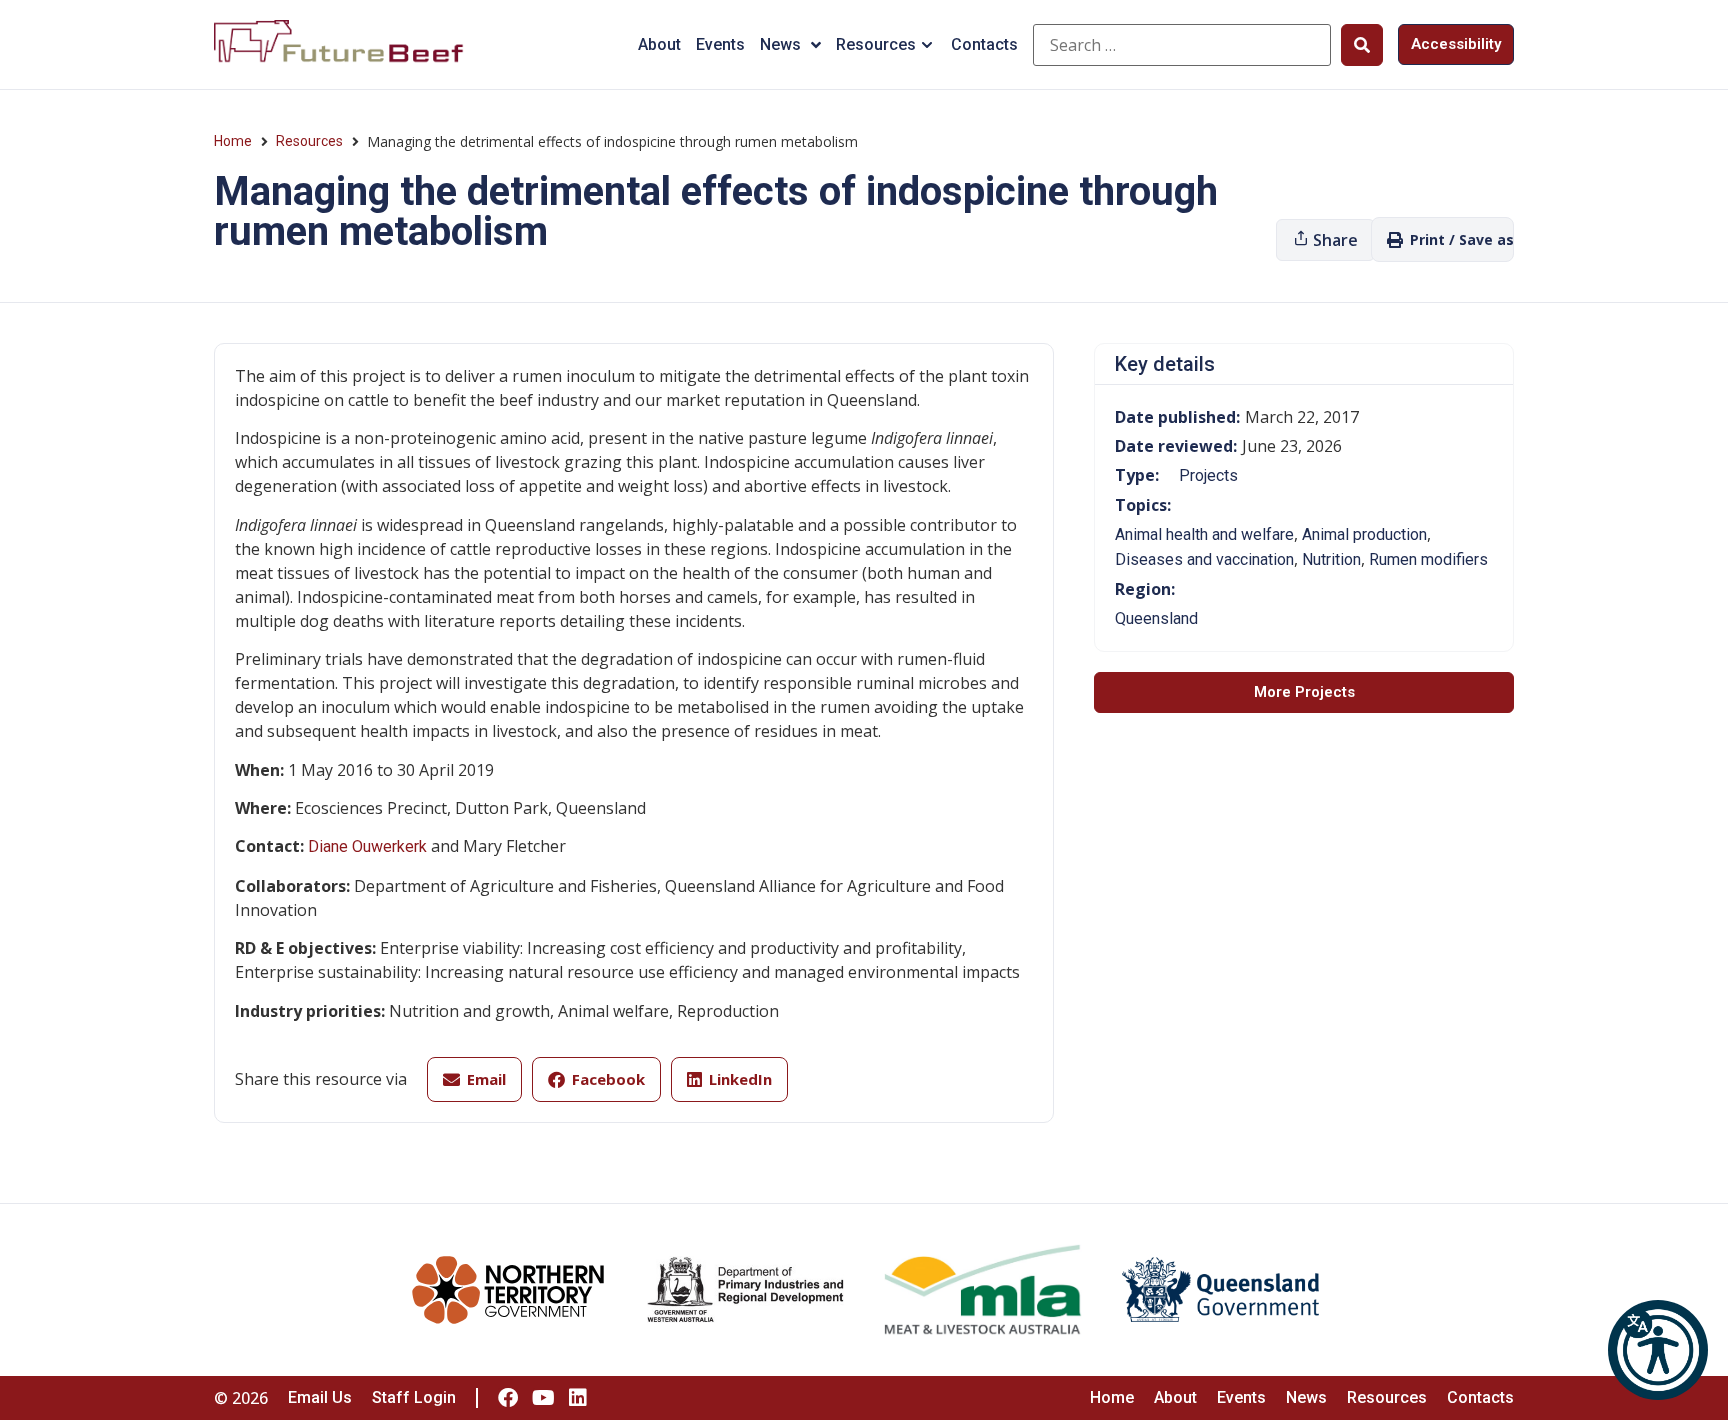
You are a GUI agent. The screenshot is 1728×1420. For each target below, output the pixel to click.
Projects (1208, 475)
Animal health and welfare (1204, 534)
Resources (876, 44)
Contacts (984, 44)
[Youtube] (543, 1398)
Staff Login (414, 1397)
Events (720, 44)
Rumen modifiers (1428, 559)
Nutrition (1331, 559)
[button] (1658, 1350)
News (780, 44)
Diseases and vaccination (1204, 559)
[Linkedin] (578, 1398)
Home (233, 141)
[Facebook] (508, 1398)
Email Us (320, 1397)
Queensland (1156, 618)
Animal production (1364, 534)
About (659, 44)
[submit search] (1362, 45)
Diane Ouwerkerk (367, 846)
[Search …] (1182, 45)
